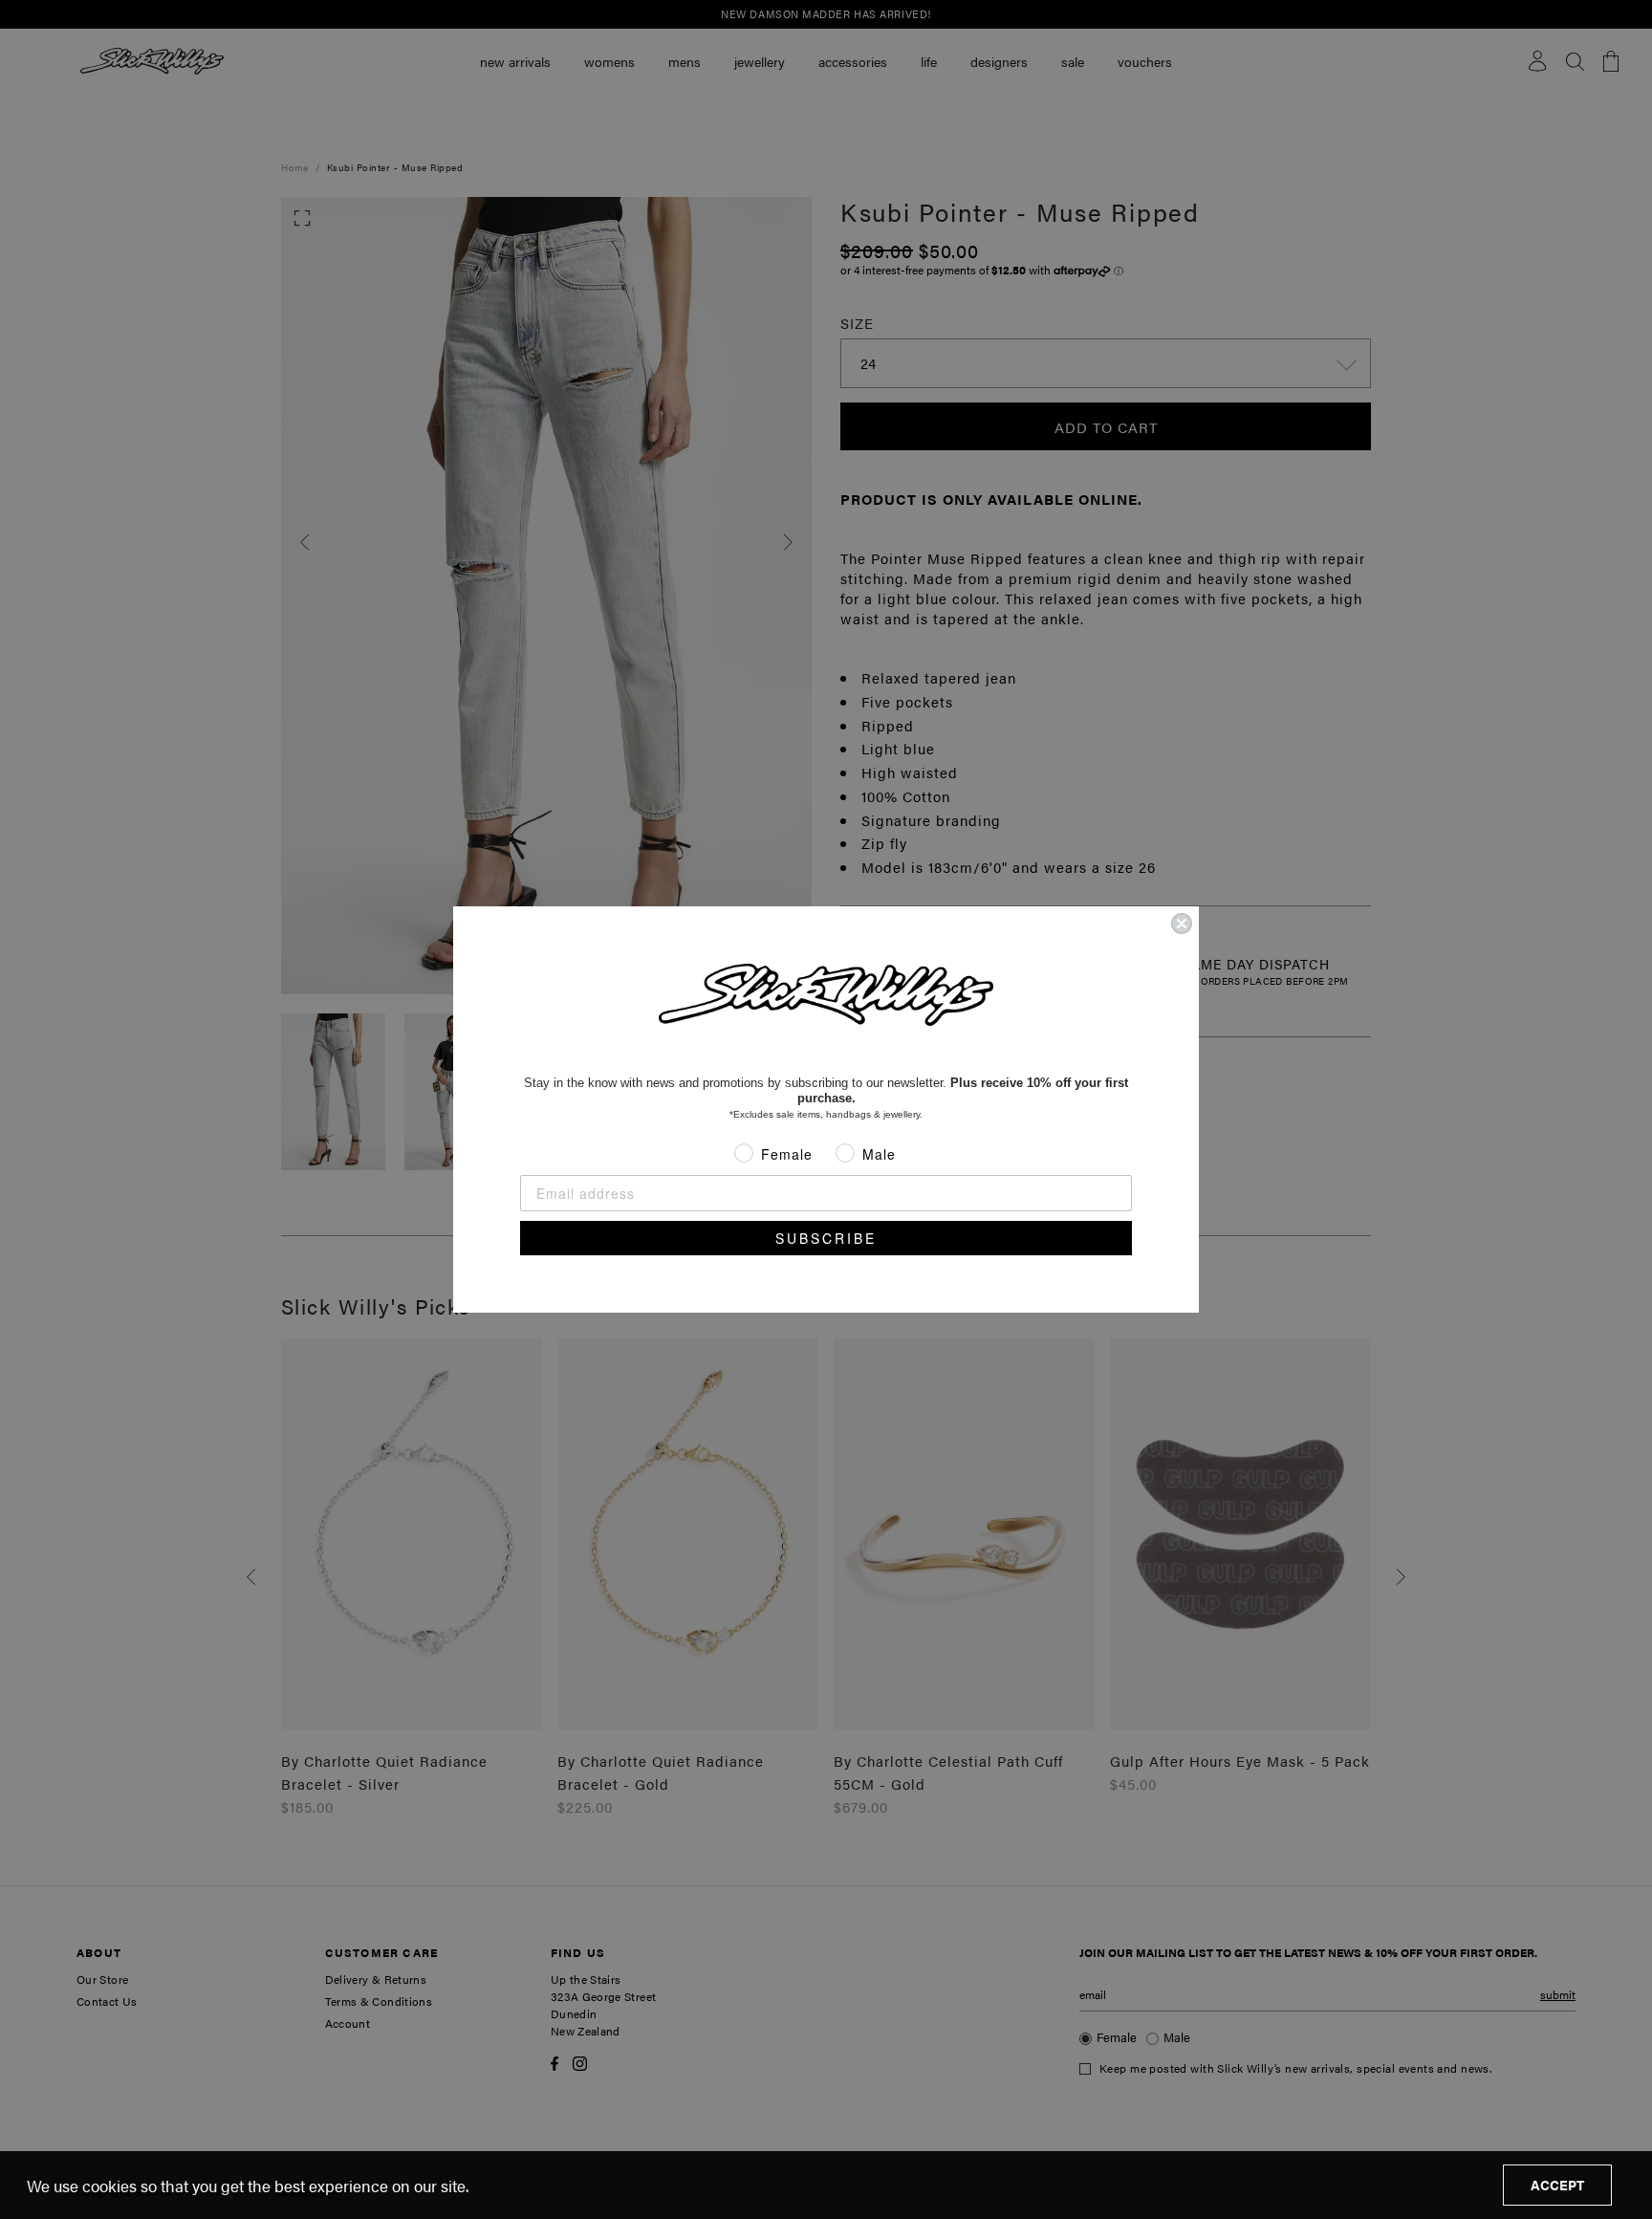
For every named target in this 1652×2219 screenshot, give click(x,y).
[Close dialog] (1182, 924)
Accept (1557, 2185)
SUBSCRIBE (826, 1238)
